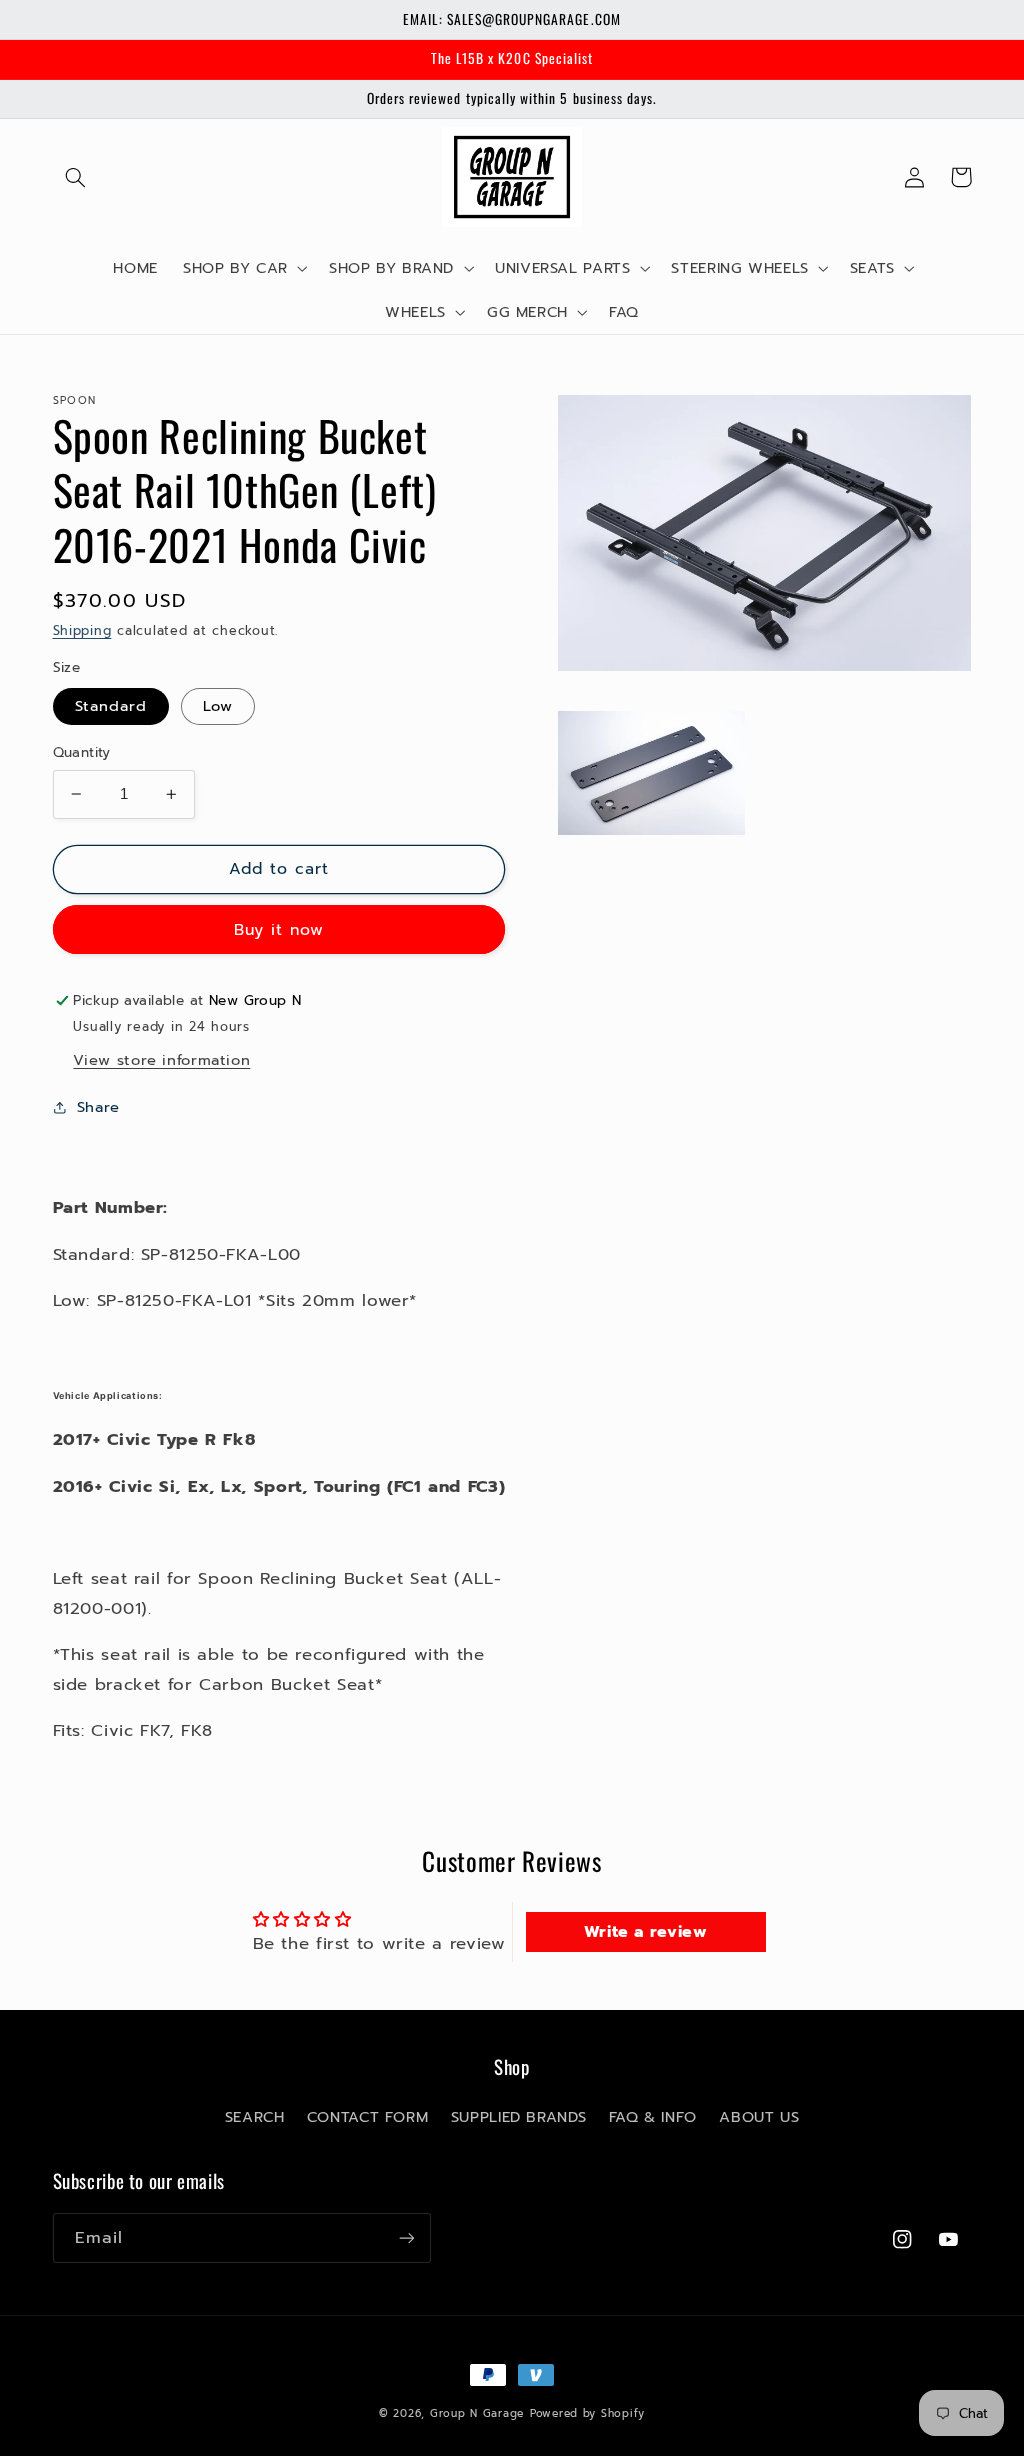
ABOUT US (759, 2117)
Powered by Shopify (587, 2413)
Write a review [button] (646, 1932)
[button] (76, 177)
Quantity (82, 753)
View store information (161, 1060)
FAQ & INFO (653, 2117)
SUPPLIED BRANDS (518, 2117)
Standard (111, 706)
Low (218, 706)
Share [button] (98, 1107)
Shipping (82, 630)
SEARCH (255, 2117)
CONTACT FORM (368, 2117)
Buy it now (279, 930)
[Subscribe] (406, 2237)
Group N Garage (477, 2413)
